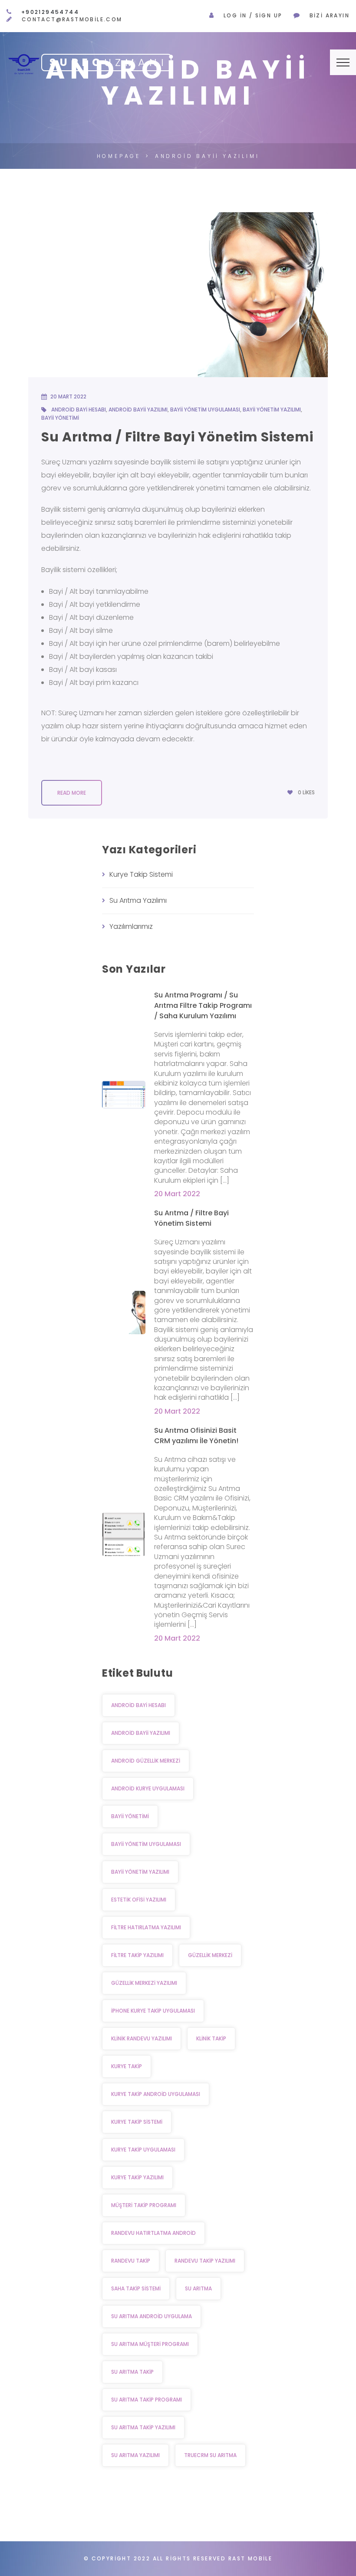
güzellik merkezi (210, 1955)
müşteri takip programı (144, 2205)
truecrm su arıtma (210, 2455)
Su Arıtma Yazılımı (138, 900)
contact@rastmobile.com (72, 19)
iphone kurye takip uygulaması (153, 2011)
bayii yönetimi (60, 418)
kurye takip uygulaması (143, 2150)
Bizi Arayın (330, 15)
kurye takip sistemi (137, 2122)
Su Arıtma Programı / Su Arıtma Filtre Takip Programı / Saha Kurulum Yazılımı (203, 1005)
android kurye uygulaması (148, 1788)
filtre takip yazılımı (137, 1955)
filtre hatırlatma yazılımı (146, 1927)
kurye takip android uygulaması (156, 2094)
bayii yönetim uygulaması (205, 410)
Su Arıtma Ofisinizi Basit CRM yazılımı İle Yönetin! (196, 1436)
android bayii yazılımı (138, 410)
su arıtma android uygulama (152, 2316)
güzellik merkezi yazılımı (144, 1983)
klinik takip (211, 2038)
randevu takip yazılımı (205, 2261)
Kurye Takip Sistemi (141, 874)
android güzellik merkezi (146, 1761)
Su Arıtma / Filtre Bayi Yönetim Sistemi (177, 437)
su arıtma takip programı (147, 2400)
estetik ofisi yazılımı (139, 1900)
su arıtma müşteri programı (150, 2344)
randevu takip (131, 2261)
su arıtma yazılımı (135, 2455)
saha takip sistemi (136, 2288)
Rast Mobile (250, 2558)
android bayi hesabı (79, 410)
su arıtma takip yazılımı (143, 2427)
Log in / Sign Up (253, 15)
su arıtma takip (132, 2372)
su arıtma (198, 2288)
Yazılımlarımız (131, 926)
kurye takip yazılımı (137, 2177)
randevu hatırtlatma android (153, 2233)
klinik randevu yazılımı (142, 2038)
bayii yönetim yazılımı (272, 410)
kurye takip (127, 2066)
